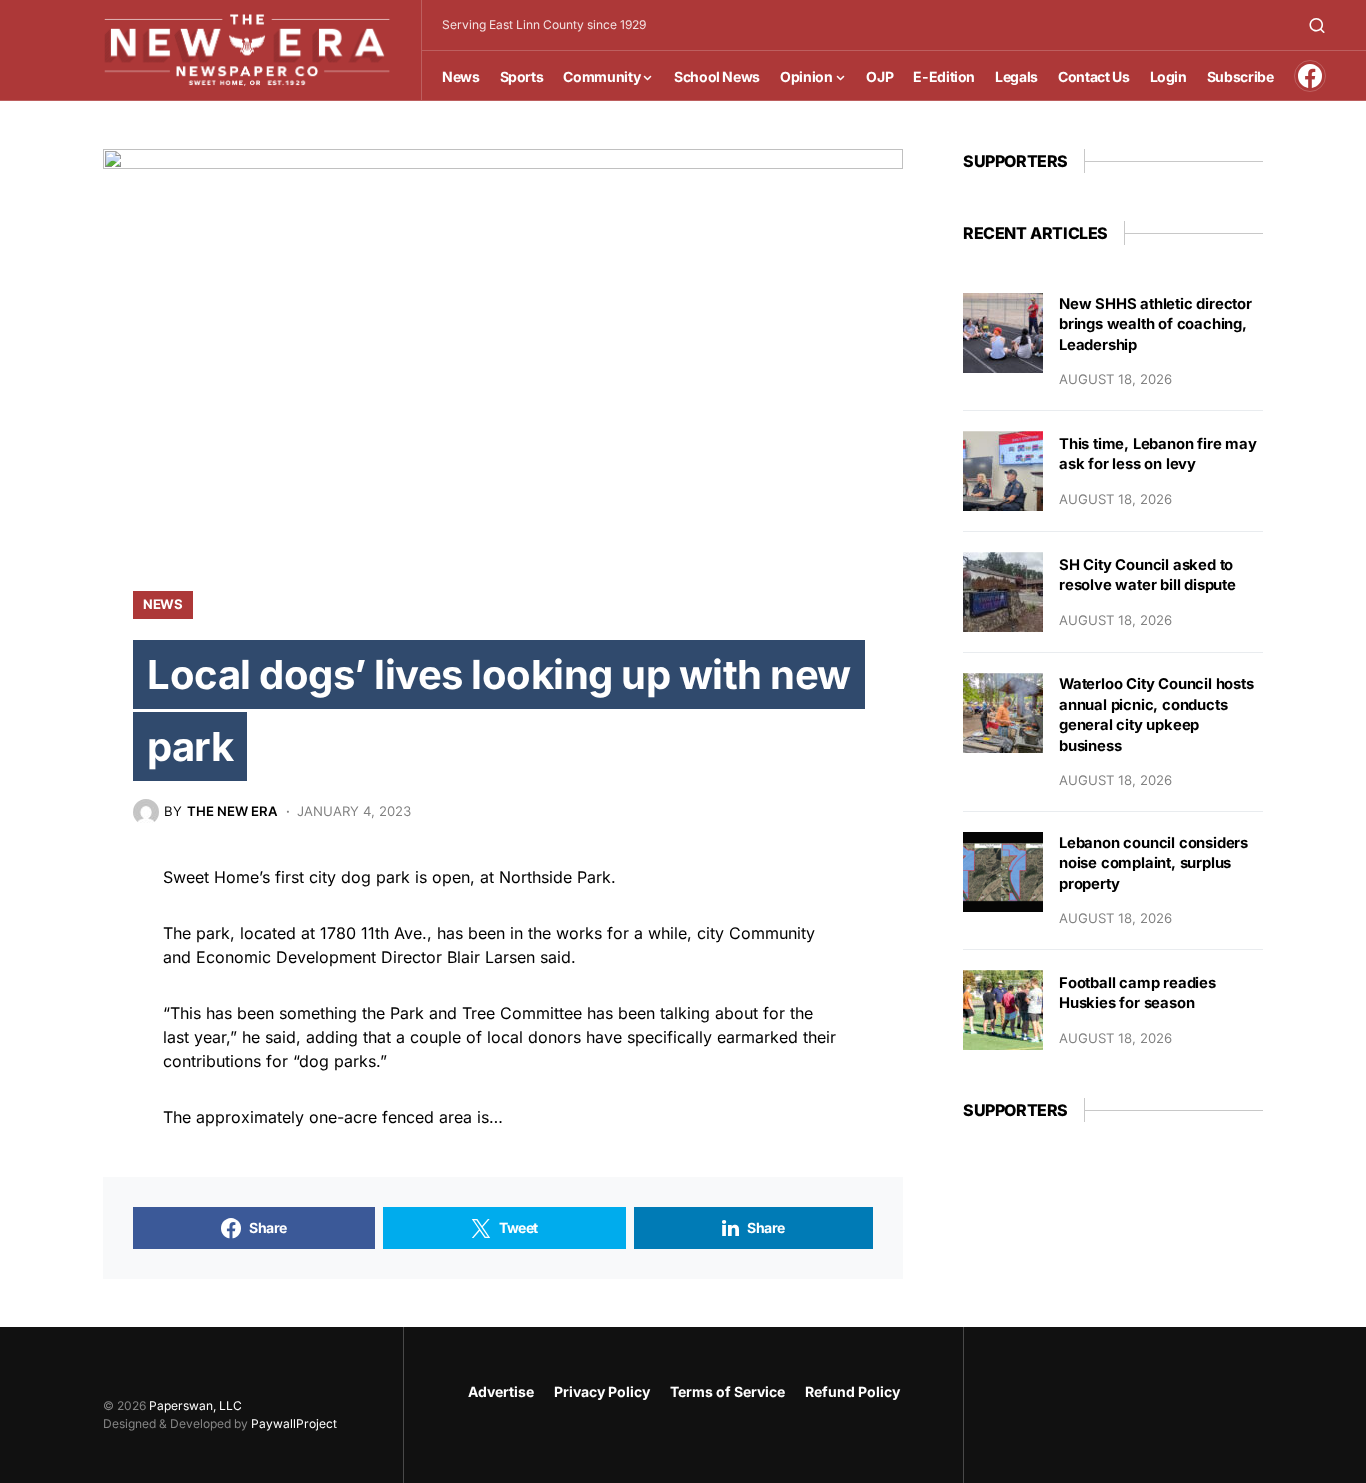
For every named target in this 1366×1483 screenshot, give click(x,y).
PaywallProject (294, 1423)
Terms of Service (727, 1391)
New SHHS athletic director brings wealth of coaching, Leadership (1155, 324)
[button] (1317, 25)
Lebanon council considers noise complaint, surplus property (1153, 863)
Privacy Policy (602, 1391)
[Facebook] (1310, 76)
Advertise (501, 1391)
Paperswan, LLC (195, 1405)
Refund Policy (852, 1391)
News (163, 604)
